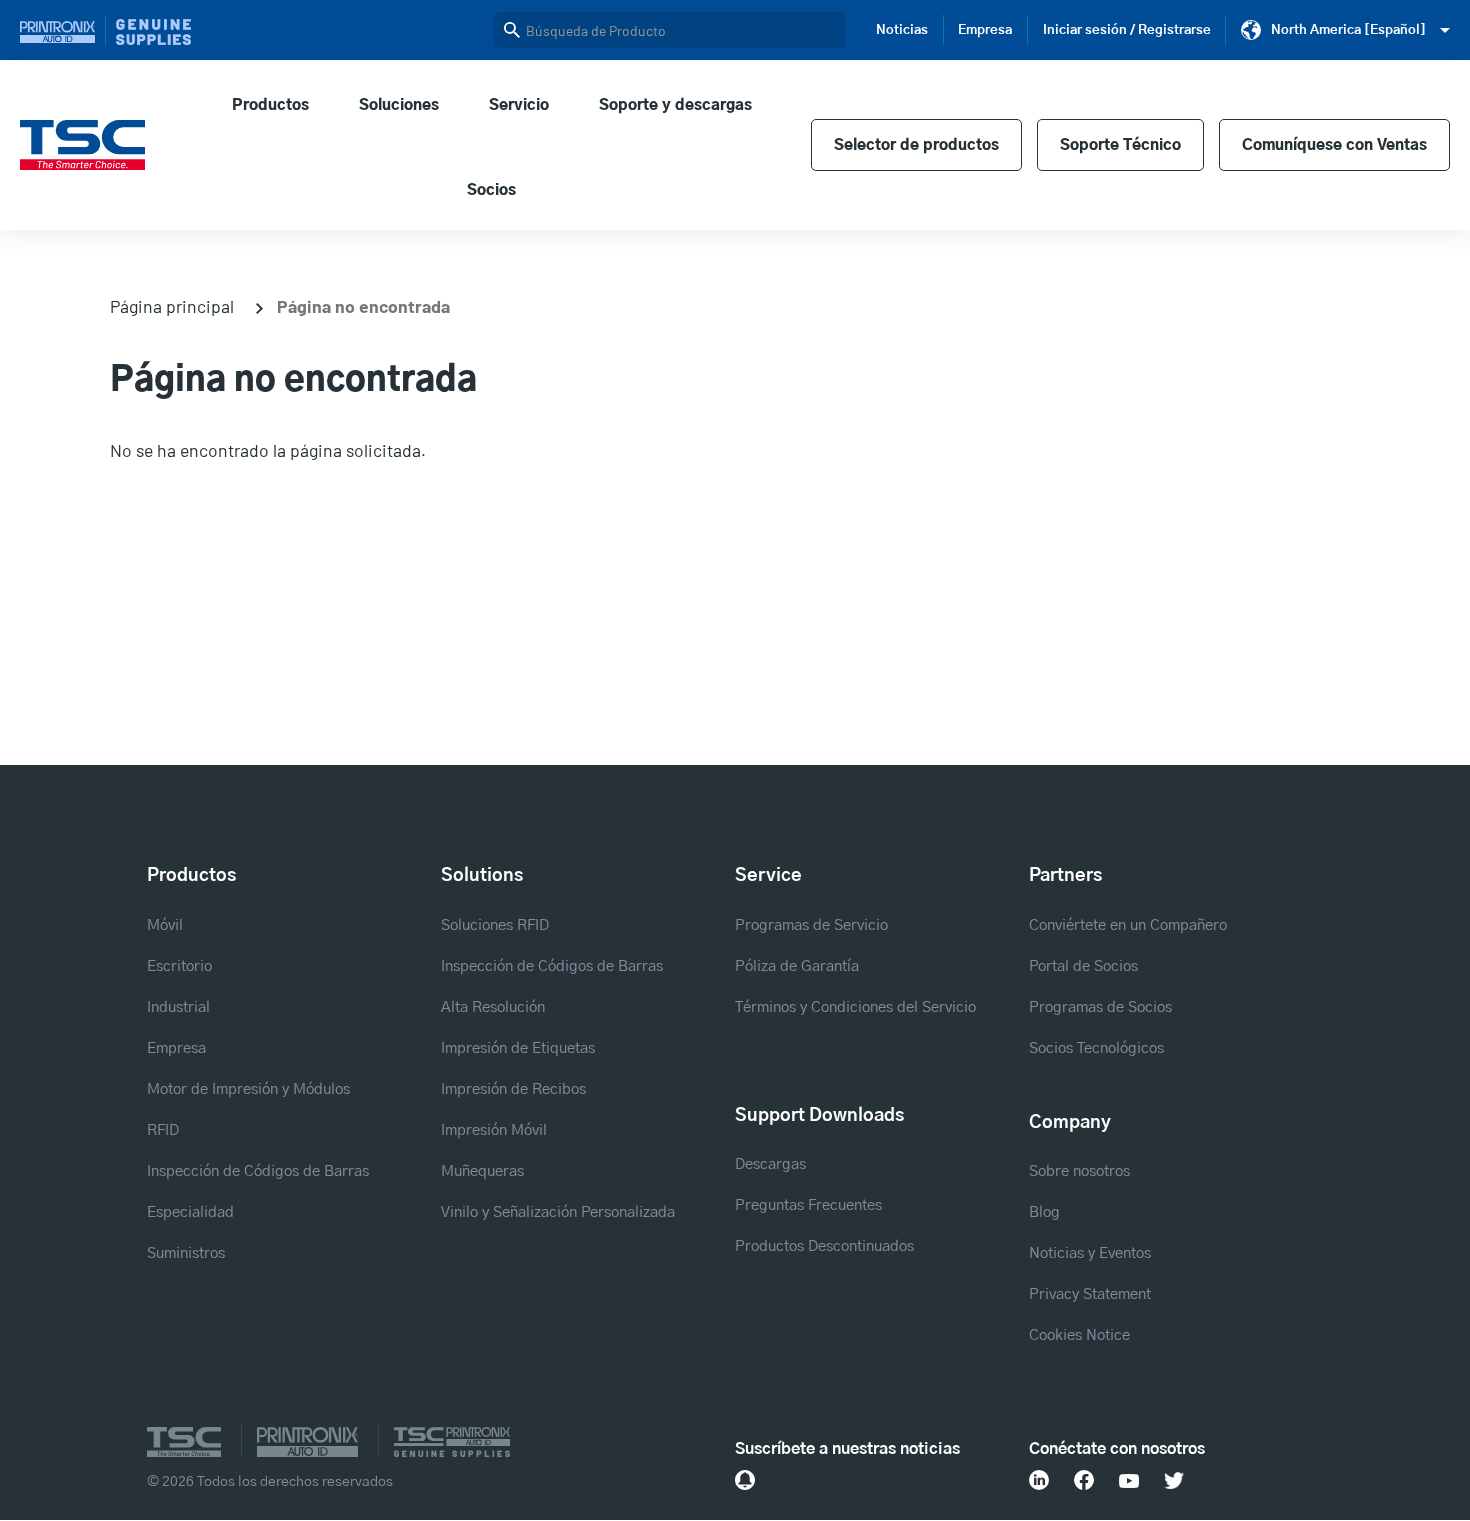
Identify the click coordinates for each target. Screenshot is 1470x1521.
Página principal (172, 306)
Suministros (186, 1253)
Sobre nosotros (1079, 1171)
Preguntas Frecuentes (808, 1205)
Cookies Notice (1079, 1335)
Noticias (902, 30)
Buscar (512, 30)
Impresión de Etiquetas (518, 1048)
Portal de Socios (1083, 966)
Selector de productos (916, 145)
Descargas (770, 1164)
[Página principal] (82, 145)
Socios (491, 190)
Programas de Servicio (811, 925)
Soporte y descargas (675, 105)
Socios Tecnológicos (1096, 1048)
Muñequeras (482, 1171)
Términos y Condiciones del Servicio (855, 1007)
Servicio (519, 105)
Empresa (985, 30)
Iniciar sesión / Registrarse (1127, 30)
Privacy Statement (1090, 1294)
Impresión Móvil (494, 1130)
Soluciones (399, 105)
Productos (270, 105)
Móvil (165, 925)
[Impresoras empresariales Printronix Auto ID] (63, 29)
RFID (163, 1130)
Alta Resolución (493, 1007)
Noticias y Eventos (1090, 1253)
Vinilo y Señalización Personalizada (558, 1212)
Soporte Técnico (1120, 145)
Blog (1044, 1212)
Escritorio (179, 966)
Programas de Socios (1100, 1007)
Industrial (178, 1007)
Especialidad (190, 1212)
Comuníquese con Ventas (1334, 145)
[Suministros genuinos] (153, 30)
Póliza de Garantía (797, 966)
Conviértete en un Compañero (1128, 925)
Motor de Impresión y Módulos (248, 1089)
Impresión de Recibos (513, 1089)
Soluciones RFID (495, 925)
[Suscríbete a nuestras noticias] (745, 1480)
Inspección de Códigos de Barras (258, 1171)
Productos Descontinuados (824, 1246)
